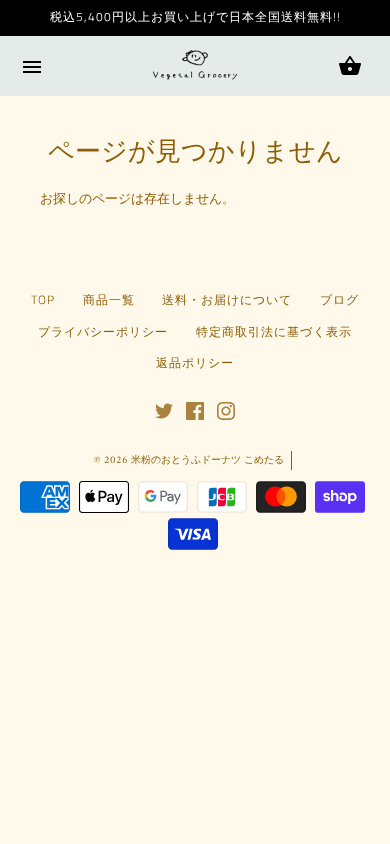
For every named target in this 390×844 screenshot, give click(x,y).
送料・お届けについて (227, 300)
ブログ (339, 300)
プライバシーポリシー (103, 332)
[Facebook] (195, 417)
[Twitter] (164, 417)
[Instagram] (226, 417)
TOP (43, 300)
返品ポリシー (195, 363)
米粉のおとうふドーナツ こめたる (207, 460)
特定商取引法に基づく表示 (274, 332)
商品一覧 (109, 300)
